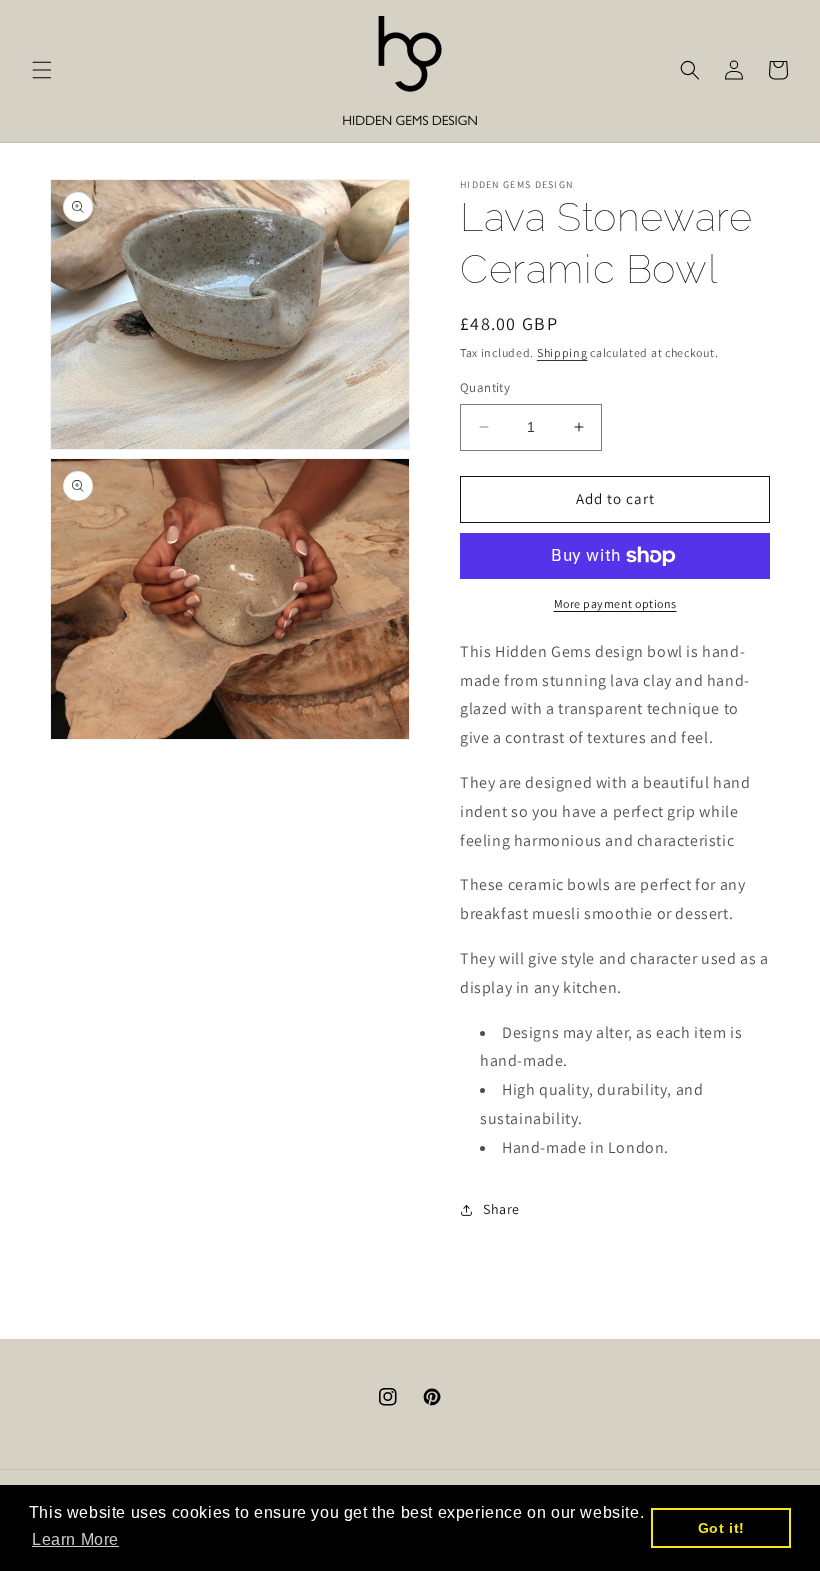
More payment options (615, 603)
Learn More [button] (75, 1539)
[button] (42, 70)
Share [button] (501, 1209)
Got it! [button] (721, 1528)
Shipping (562, 352)
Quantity (485, 387)
